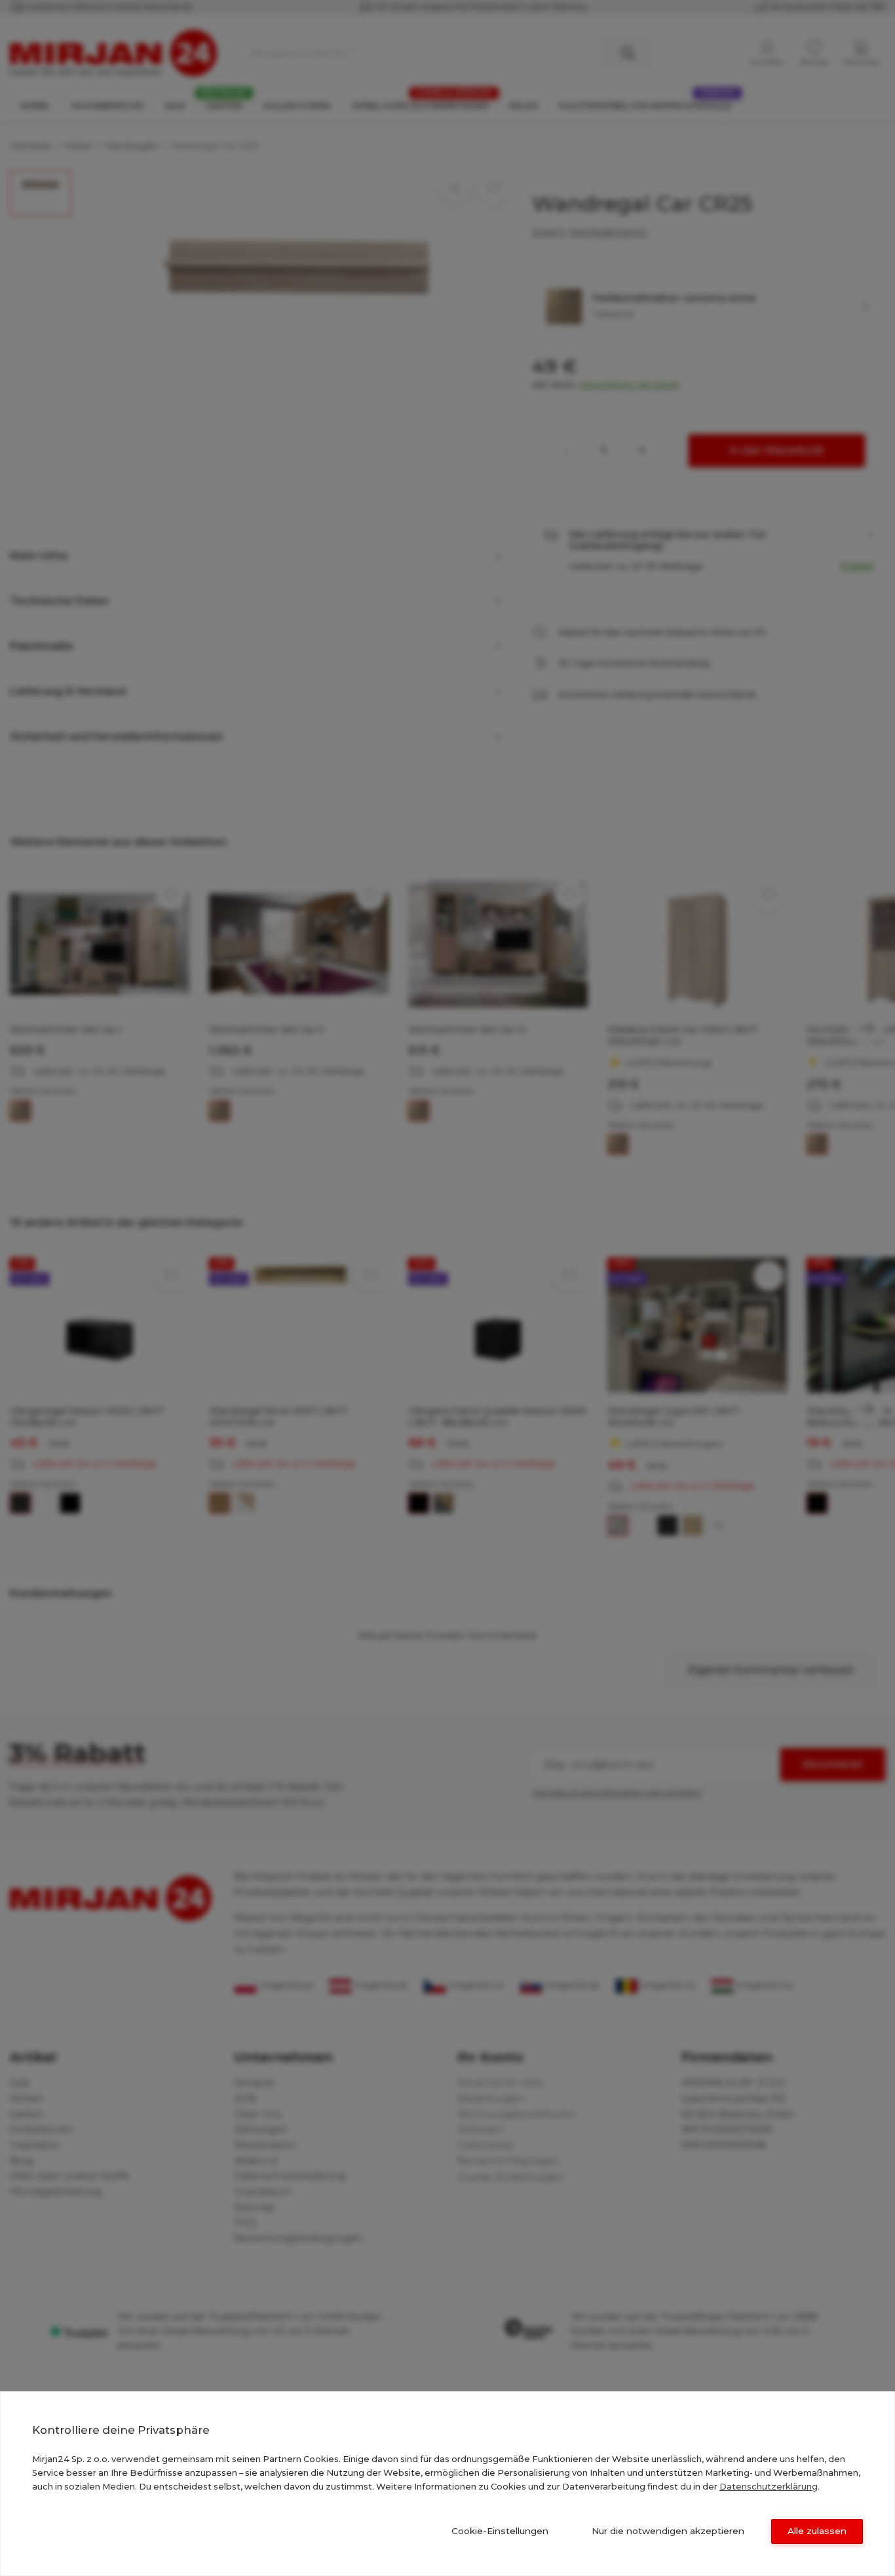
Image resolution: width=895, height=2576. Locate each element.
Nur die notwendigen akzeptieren (668, 2531)
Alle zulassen (817, 2531)
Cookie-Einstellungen (500, 2531)
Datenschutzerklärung (769, 2486)
